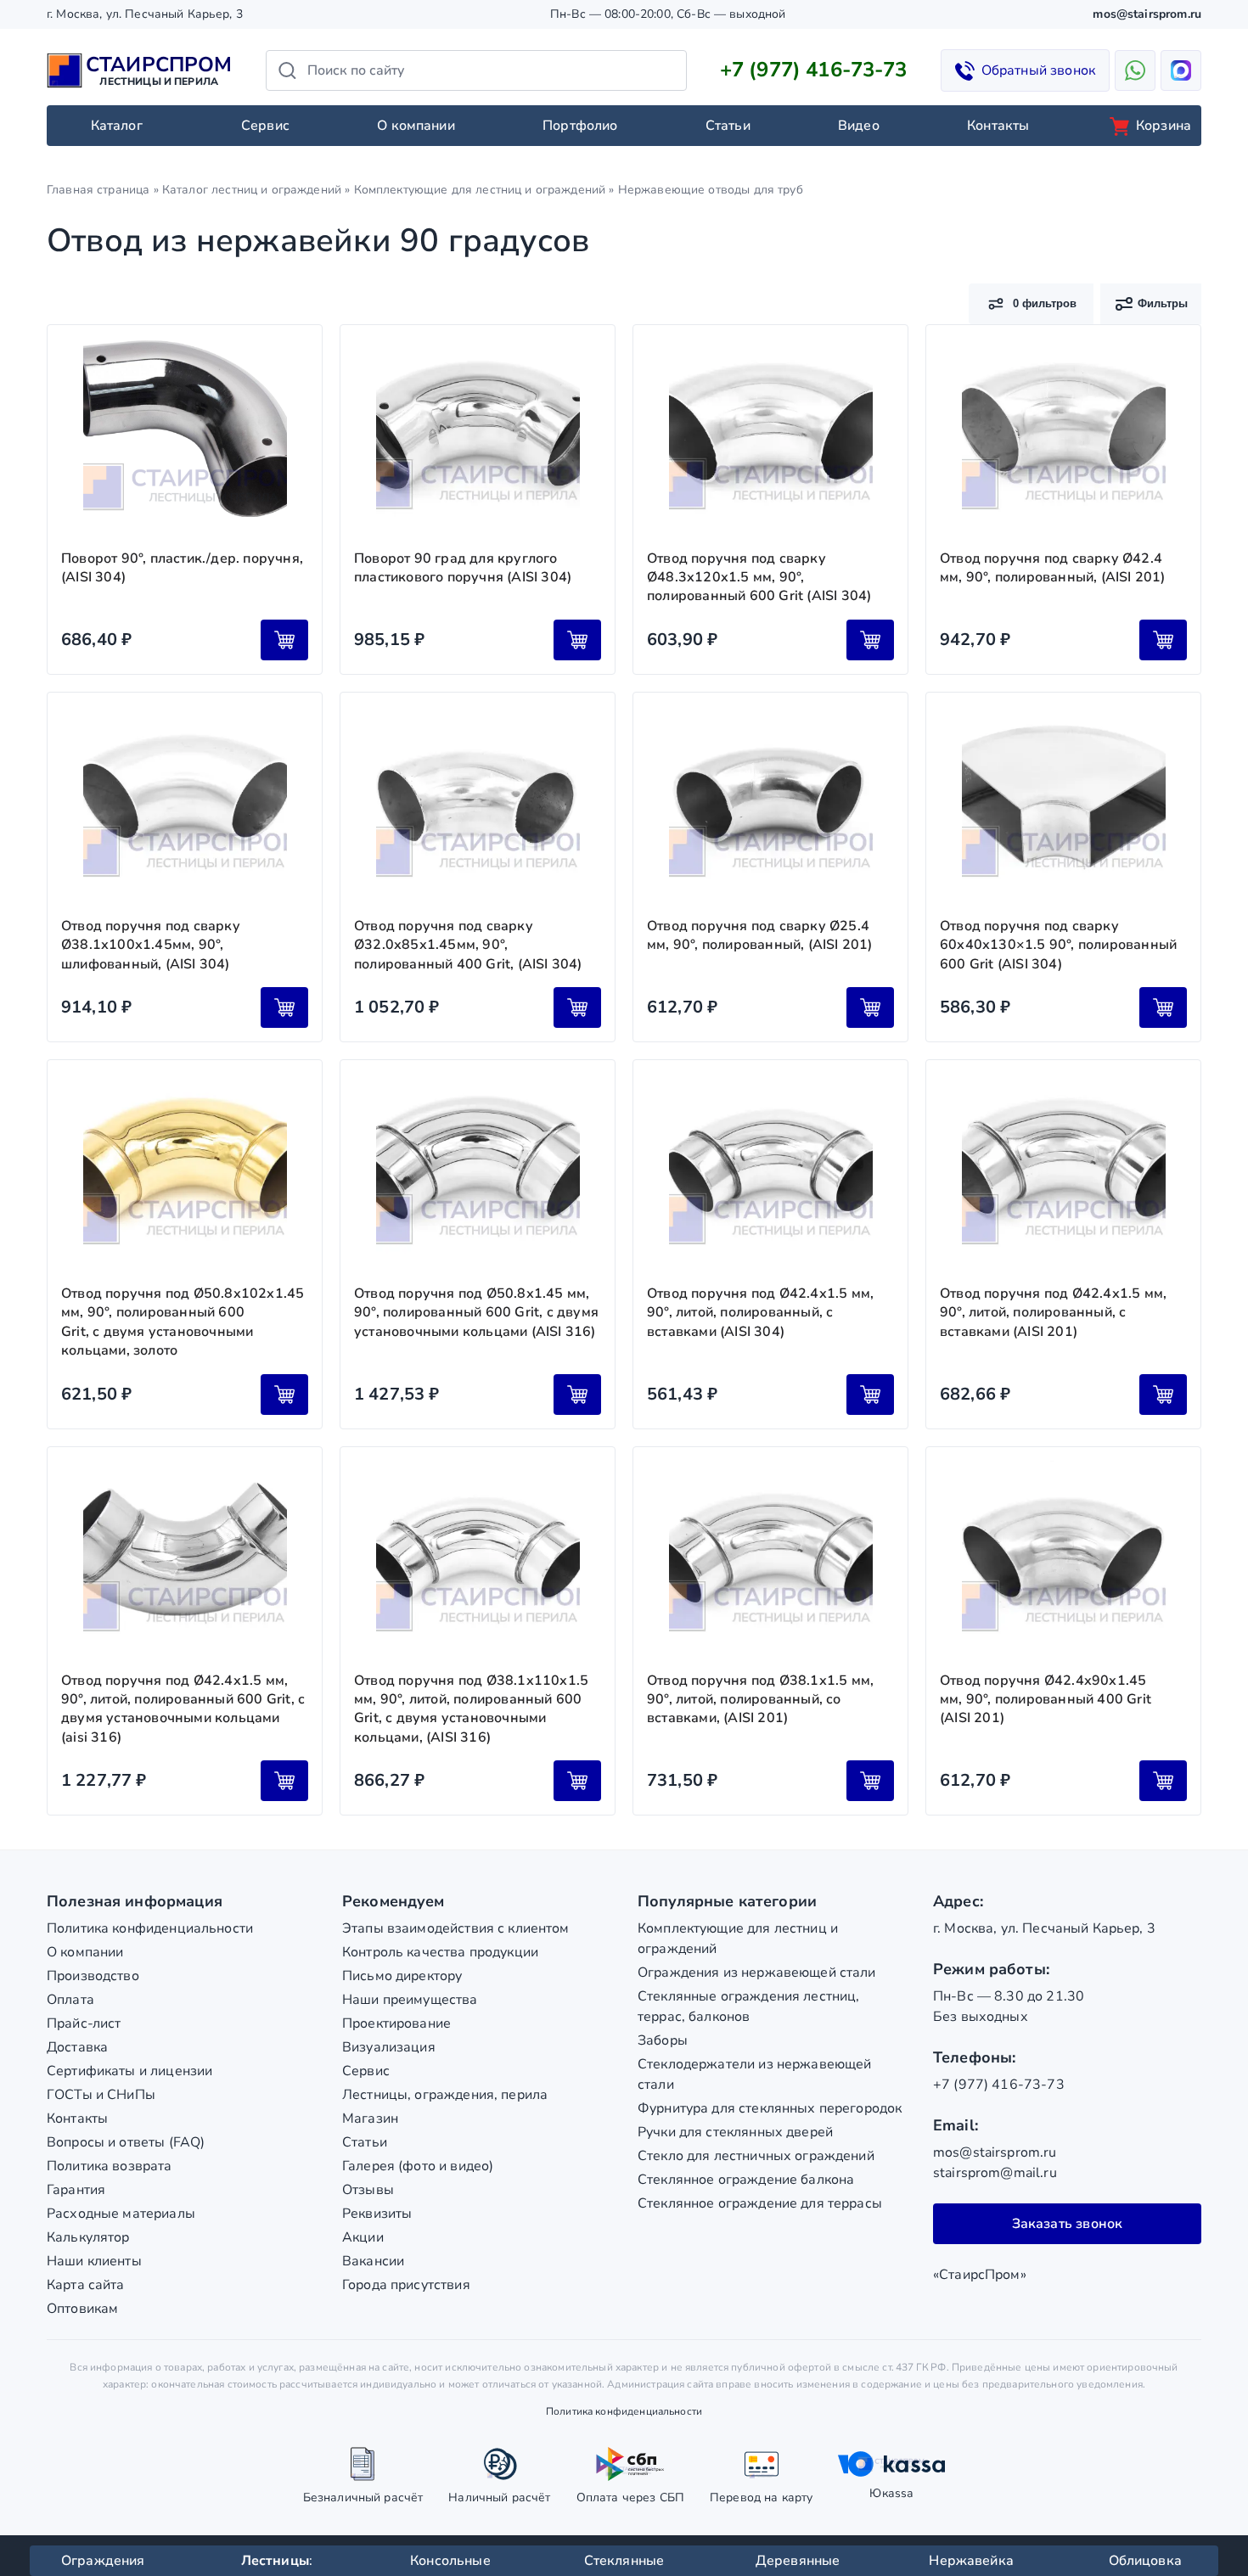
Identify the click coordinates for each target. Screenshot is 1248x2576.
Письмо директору (402, 1976)
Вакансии (373, 2261)
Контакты (998, 126)
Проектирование (396, 2023)
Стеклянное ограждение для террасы (760, 2203)
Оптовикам (82, 2309)
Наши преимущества (410, 2000)
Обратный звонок (1038, 70)
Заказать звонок (1068, 2224)
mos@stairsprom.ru (1147, 14)
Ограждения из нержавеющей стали (757, 1973)
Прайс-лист (84, 2023)
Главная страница (98, 190)
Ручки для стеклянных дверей (735, 2132)
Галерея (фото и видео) (418, 2166)
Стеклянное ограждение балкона (746, 2180)
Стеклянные (624, 2561)
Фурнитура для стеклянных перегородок (770, 2108)
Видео (859, 126)
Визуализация (389, 2047)
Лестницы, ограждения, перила (445, 2095)
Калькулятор (88, 2237)
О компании (416, 126)
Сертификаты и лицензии (129, 2071)
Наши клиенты (94, 2261)
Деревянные (798, 2561)
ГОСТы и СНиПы (101, 2095)
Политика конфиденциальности (150, 1928)
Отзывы (368, 2190)
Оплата (70, 2000)
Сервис (265, 126)
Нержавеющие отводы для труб (711, 190)
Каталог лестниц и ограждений (252, 190)
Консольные (450, 2561)
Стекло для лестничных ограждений (756, 2156)
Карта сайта (86, 2285)
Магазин (370, 2119)
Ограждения (103, 2561)
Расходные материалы (121, 2214)
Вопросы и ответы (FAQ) (126, 2142)
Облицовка (1145, 2561)
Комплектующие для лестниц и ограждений (480, 190)
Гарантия (76, 2190)
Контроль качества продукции (440, 1952)
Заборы (663, 2040)
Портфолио (580, 126)
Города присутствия (406, 2285)
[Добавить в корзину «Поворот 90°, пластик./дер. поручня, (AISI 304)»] (284, 640)
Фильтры (1163, 303)
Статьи (728, 126)
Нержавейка (971, 2561)
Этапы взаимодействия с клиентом (456, 1928)
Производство (93, 1976)
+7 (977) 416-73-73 (814, 70)
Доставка (77, 2047)
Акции (363, 2237)
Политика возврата (110, 2166)
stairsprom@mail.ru (995, 2173)
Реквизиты (377, 2214)
